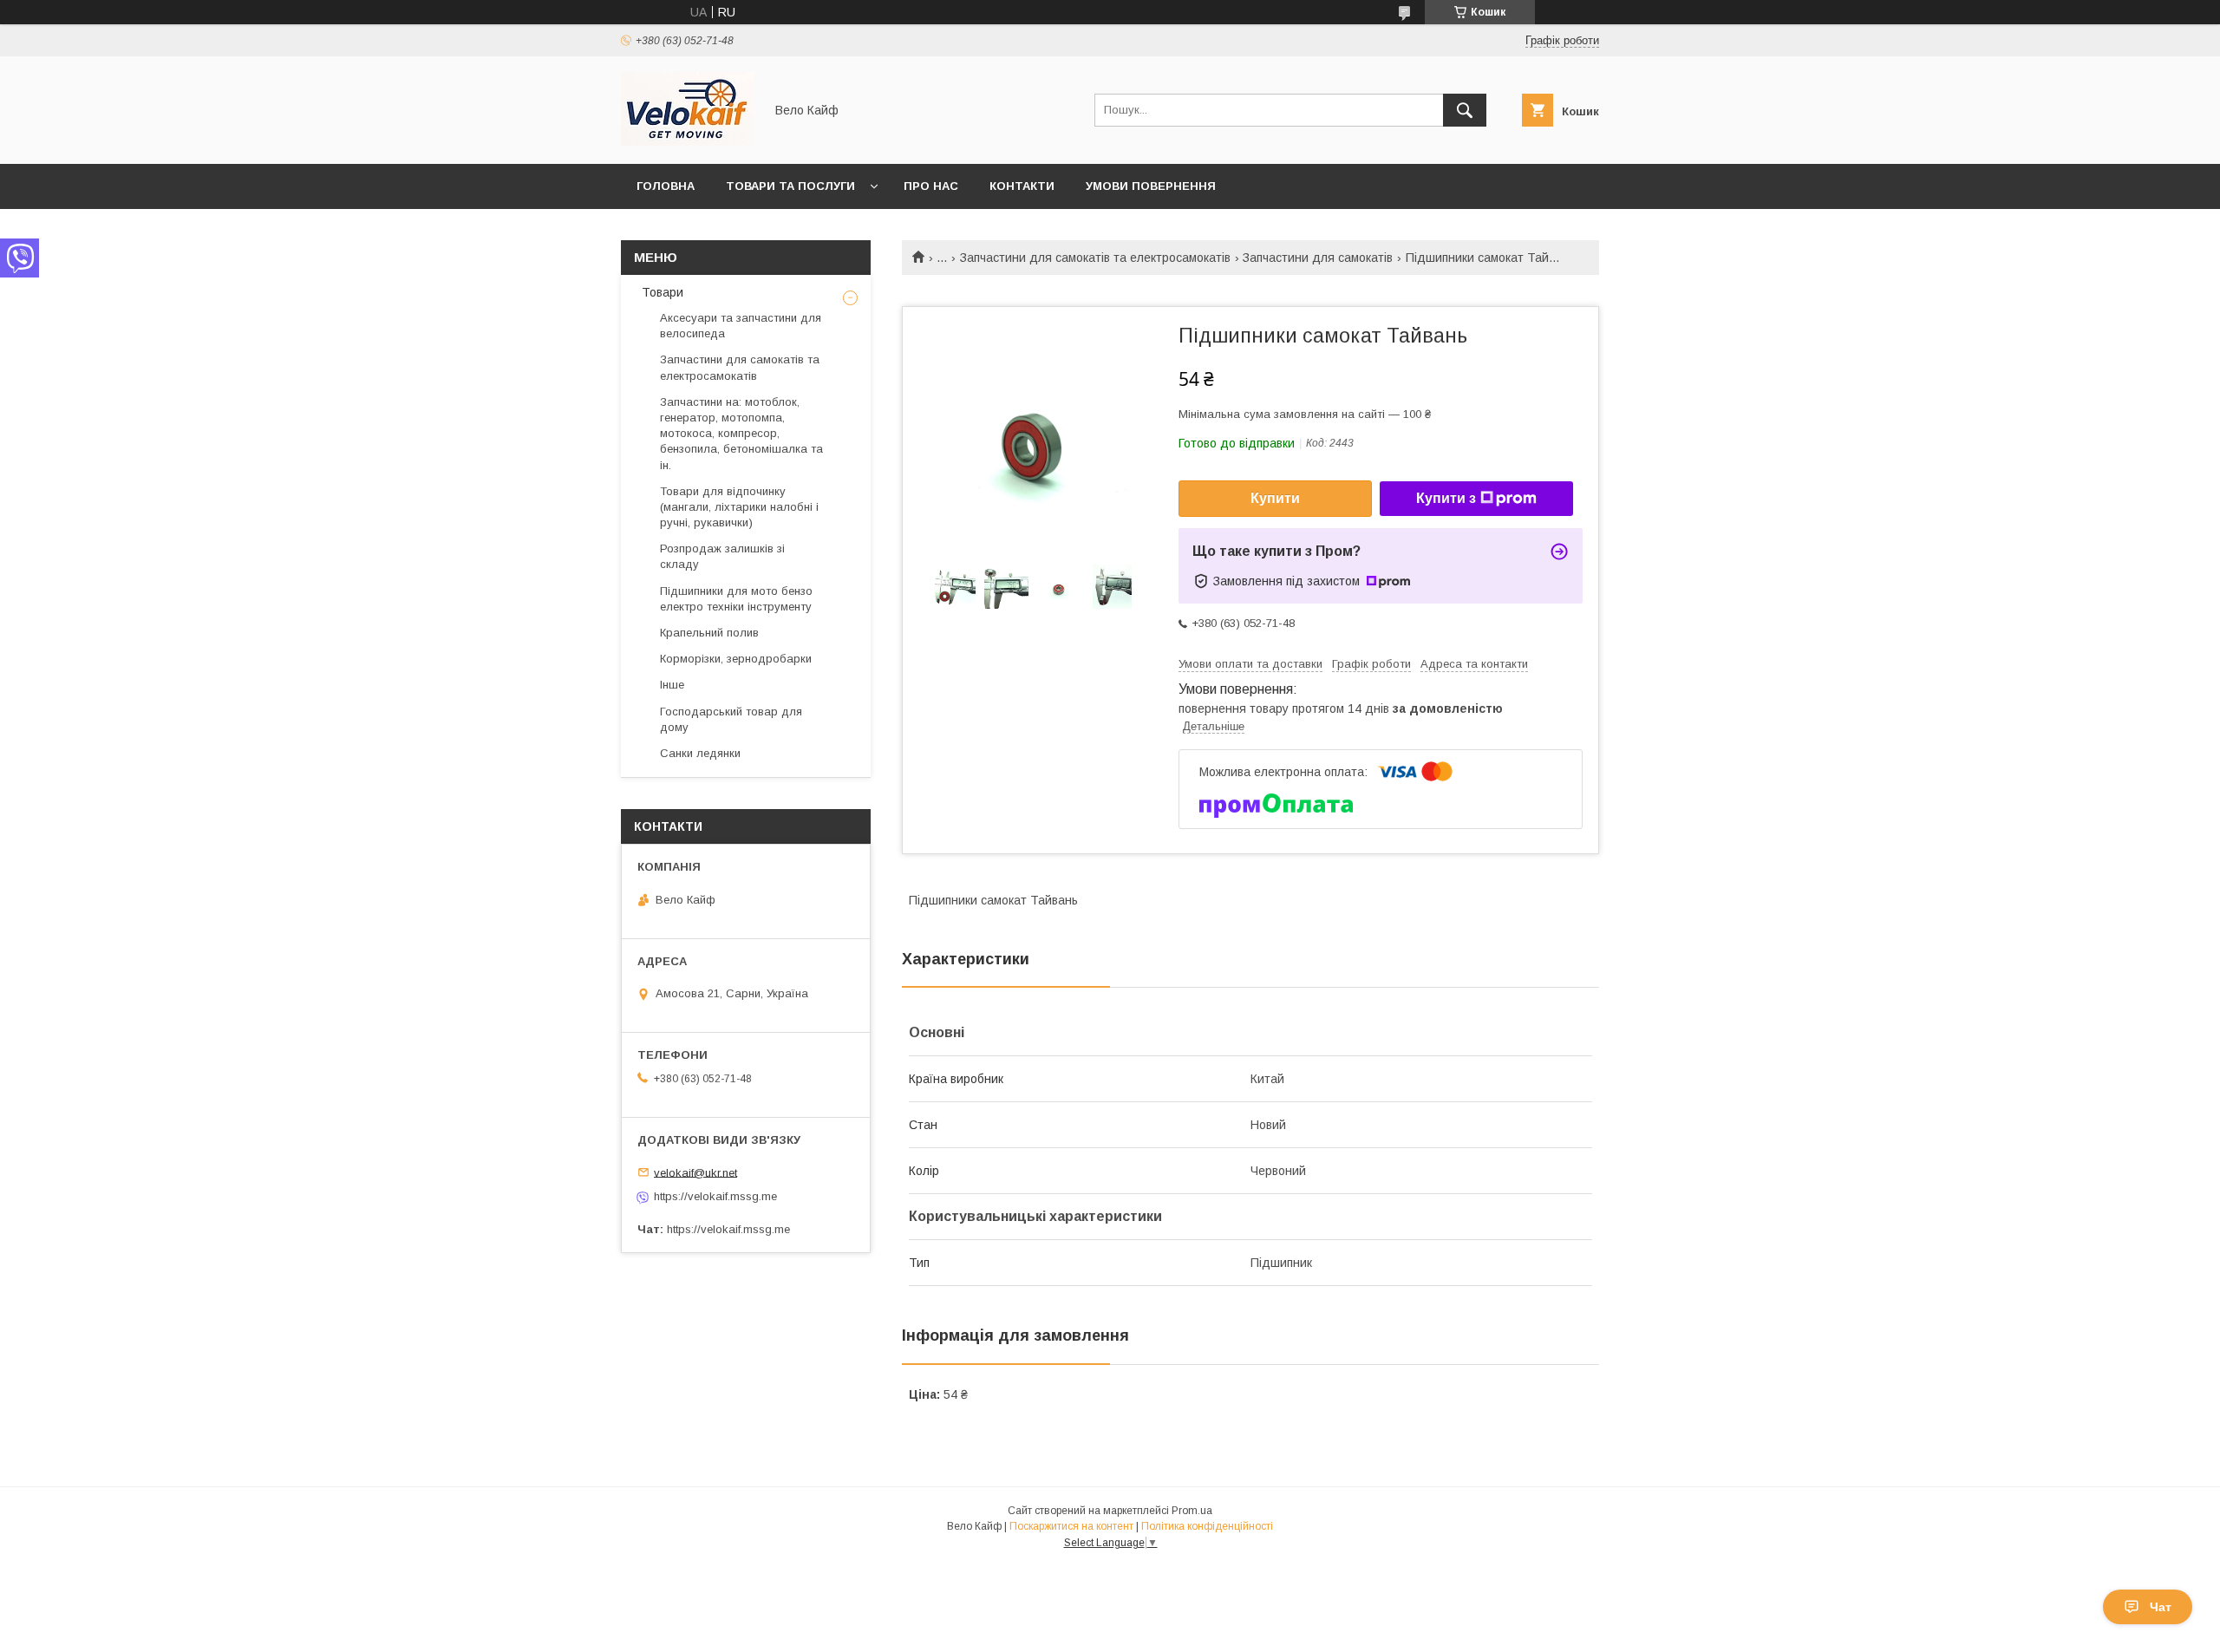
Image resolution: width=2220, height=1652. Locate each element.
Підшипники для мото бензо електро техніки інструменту (736, 599)
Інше (672, 685)
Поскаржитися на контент (1071, 1526)
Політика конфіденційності (1207, 1526)
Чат (2161, 1607)
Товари (661, 292)
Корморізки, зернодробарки (736, 659)
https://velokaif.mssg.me (715, 1196)
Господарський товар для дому (731, 719)
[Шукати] (1465, 110)
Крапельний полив (709, 633)
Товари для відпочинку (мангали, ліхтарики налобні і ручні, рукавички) (739, 507)
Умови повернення (1151, 186)
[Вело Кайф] (688, 141)
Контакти (1022, 186)
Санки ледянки (700, 753)
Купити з (1446, 498)
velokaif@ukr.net (695, 1172)
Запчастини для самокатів (1318, 258)
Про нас (931, 186)
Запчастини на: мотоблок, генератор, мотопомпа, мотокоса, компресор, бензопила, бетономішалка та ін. (741, 434)
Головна (666, 186)
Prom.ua (1192, 1511)
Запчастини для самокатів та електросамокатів (1095, 258)
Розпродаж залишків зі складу (722, 556)
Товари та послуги (790, 186)
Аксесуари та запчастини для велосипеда (741, 326)
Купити (1275, 498)
